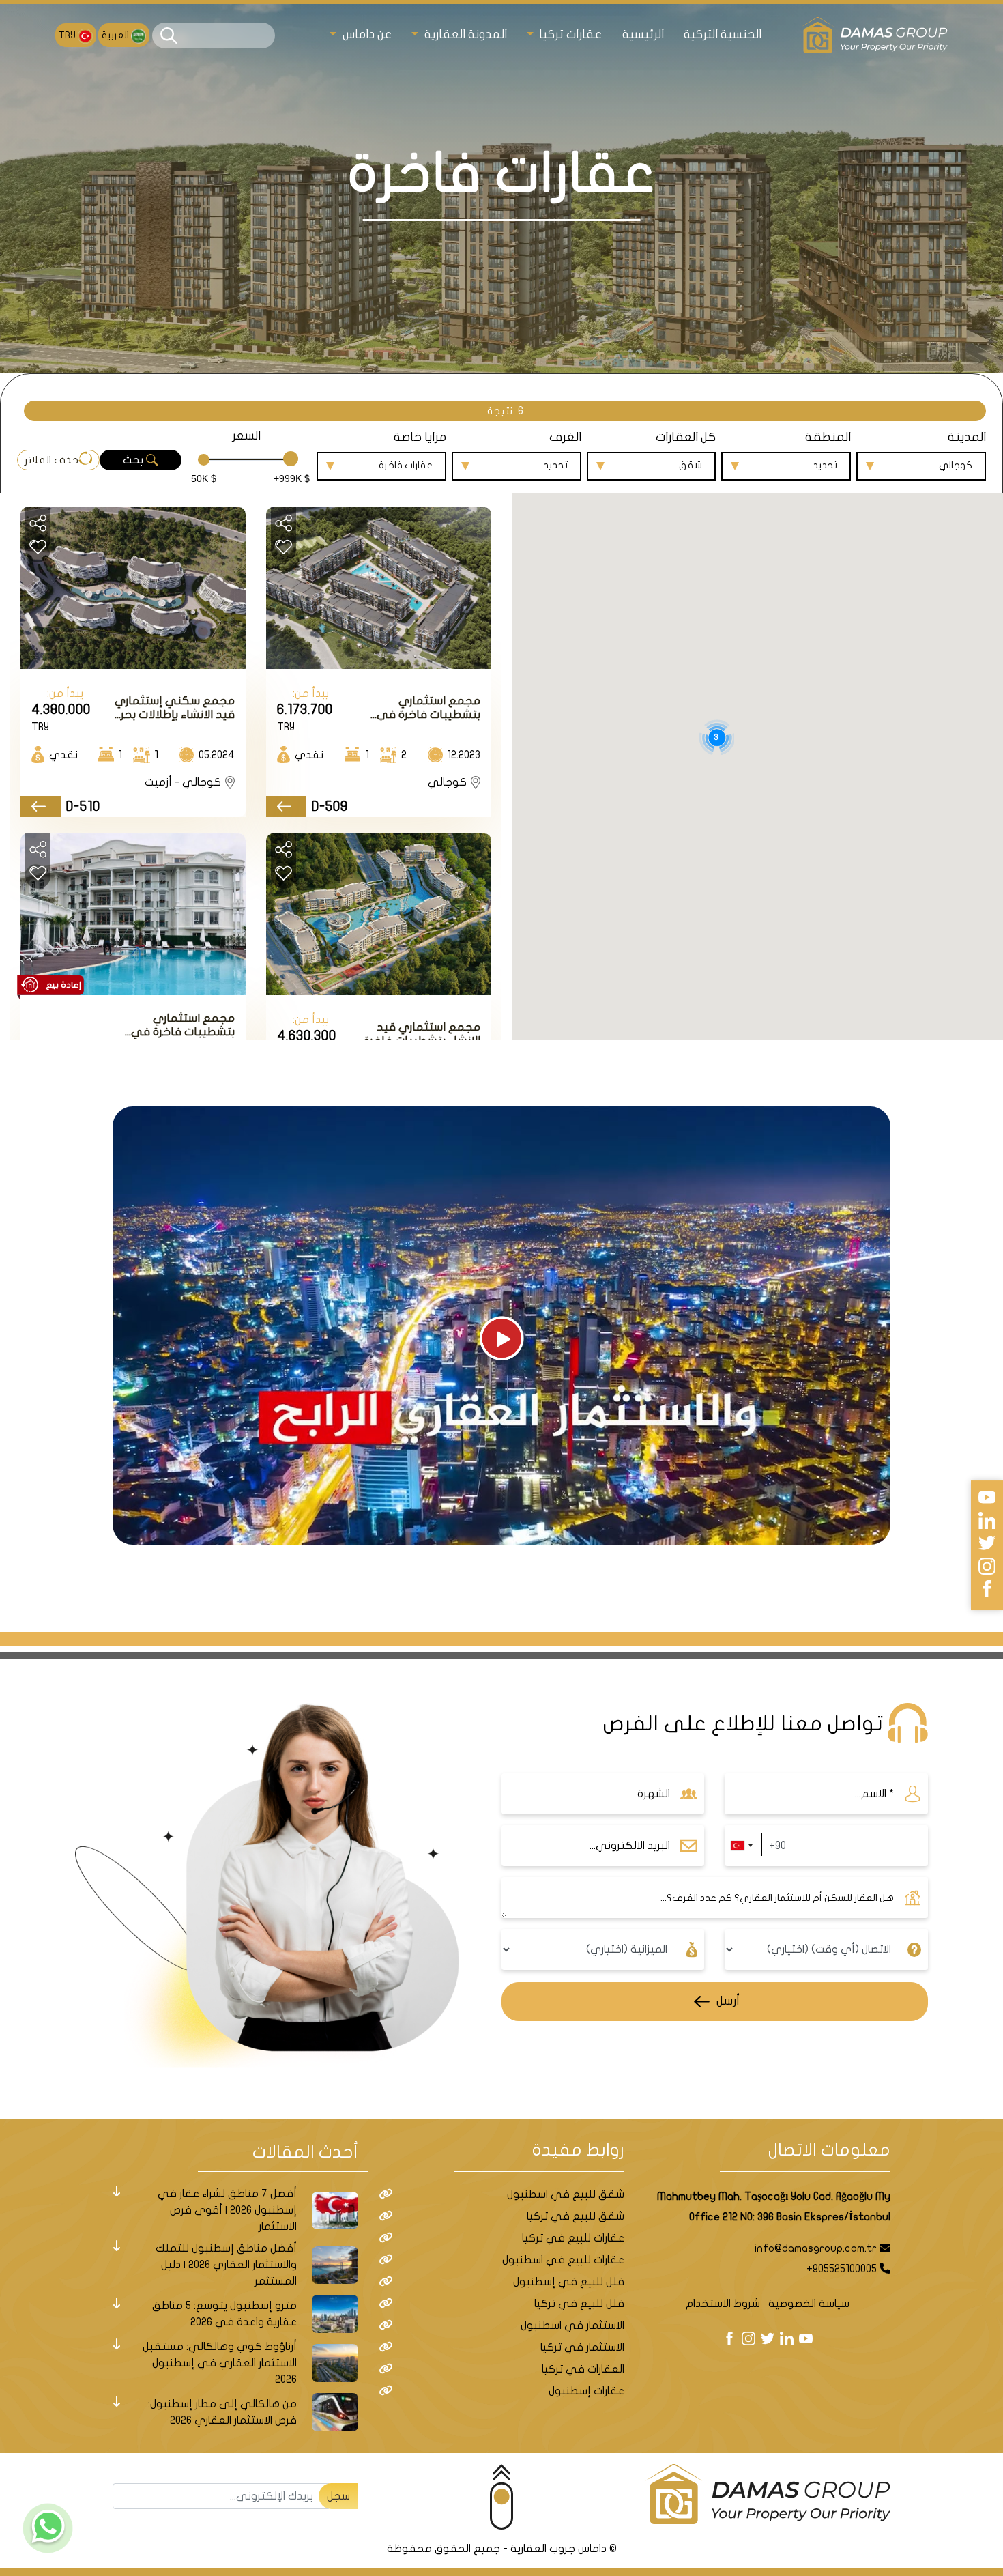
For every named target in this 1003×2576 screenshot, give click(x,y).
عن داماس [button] (365, 34)
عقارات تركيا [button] (569, 34)
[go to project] (286, 806)
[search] (169, 36)
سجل (338, 2496)
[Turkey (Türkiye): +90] (741, 1846)
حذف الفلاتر (52, 460)
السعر (246, 436)
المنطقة (828, 437)
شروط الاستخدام (723, 2304)
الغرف (565, 437)
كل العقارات (686, 437)
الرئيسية (643, 34)
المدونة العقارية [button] (464, 34)
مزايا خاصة (420, 437)
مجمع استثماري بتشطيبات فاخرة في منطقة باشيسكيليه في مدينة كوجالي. (173, 1026)
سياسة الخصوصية (809, 2304)
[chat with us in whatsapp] (48, 2528)
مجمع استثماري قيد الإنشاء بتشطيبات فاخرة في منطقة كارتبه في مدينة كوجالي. (422, 1034)
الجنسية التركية (723, 34)
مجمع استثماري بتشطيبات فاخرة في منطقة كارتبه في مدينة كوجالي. (418, 708)
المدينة (967, 437)
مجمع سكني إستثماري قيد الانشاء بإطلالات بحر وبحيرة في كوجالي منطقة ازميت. (175, 708)
